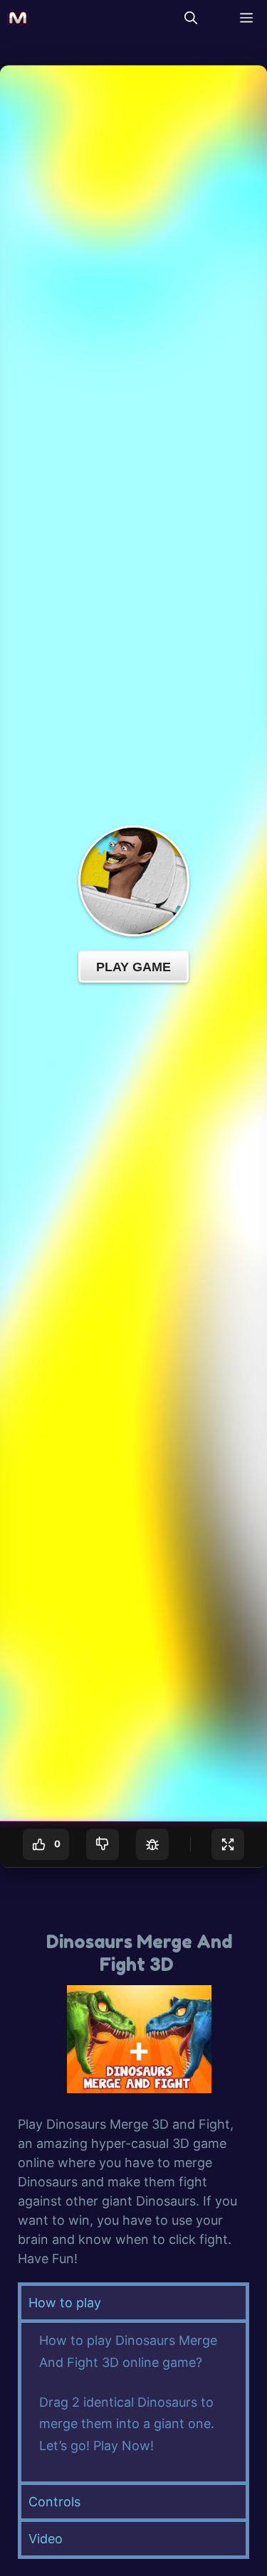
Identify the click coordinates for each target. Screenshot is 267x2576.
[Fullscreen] (228, 1844)
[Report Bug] (152, 1844)
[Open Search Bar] (191, 18)
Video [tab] (46, 2539)
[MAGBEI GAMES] (18, 18)
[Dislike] (103, 1844)
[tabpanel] (133, 2400)
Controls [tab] (54, 2502)
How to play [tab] (65, 2303)
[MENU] (243, 18)
